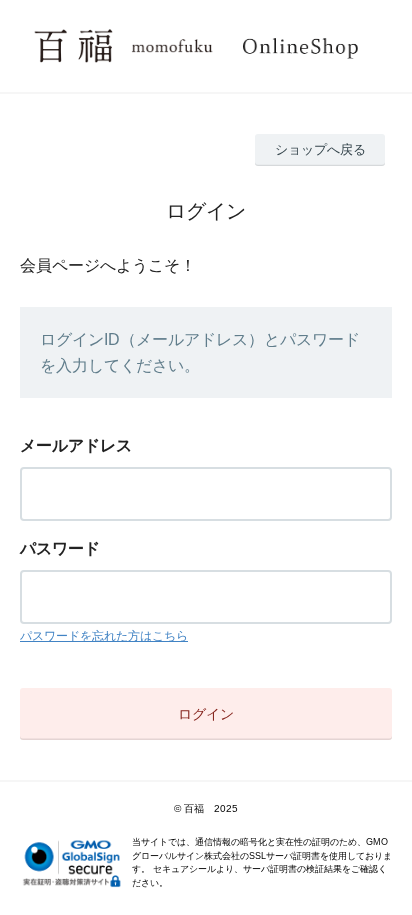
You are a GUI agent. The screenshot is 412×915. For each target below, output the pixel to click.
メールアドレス (76, 445)
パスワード (60, 548)
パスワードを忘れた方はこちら (104, 636)
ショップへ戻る (320, 149)
